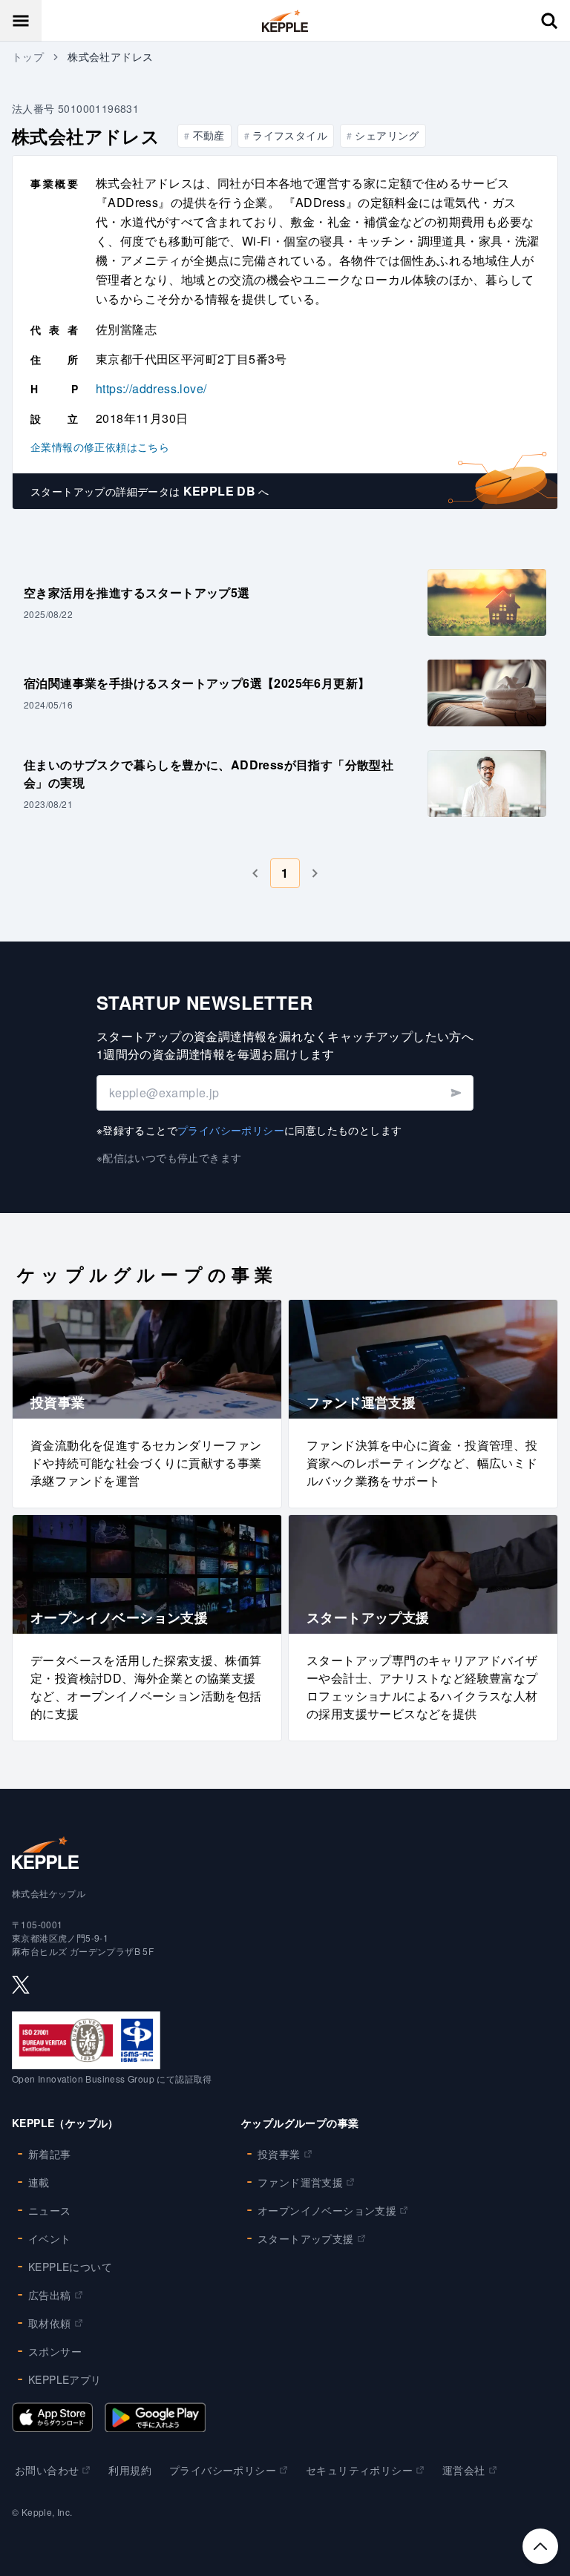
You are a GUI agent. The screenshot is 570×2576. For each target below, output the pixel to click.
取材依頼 (50, 2323)
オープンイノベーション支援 (327, 2210)
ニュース (50, 2210)
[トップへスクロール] (540, 2546)
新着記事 (50, 2154)
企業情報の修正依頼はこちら (100, 447)
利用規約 (130, 2470)
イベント (50, 2238)
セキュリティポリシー (359, 2470)
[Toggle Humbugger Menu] (21, 21)
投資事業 (279, 2154)
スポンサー (55, 2351)
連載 (39, 2182)
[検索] (549, 21)
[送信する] (455, 1093)
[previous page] (255, 873)
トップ (28, 56)
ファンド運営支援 (300, 2182)
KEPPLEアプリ (65, 2379)
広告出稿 (50, 2295)
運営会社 (464, 2470)
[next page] (315, 873)
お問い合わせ (47, 2470)
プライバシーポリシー (231, 1130)
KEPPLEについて (70, 2267)
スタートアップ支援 (306, 2238)
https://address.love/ (151, 388)
